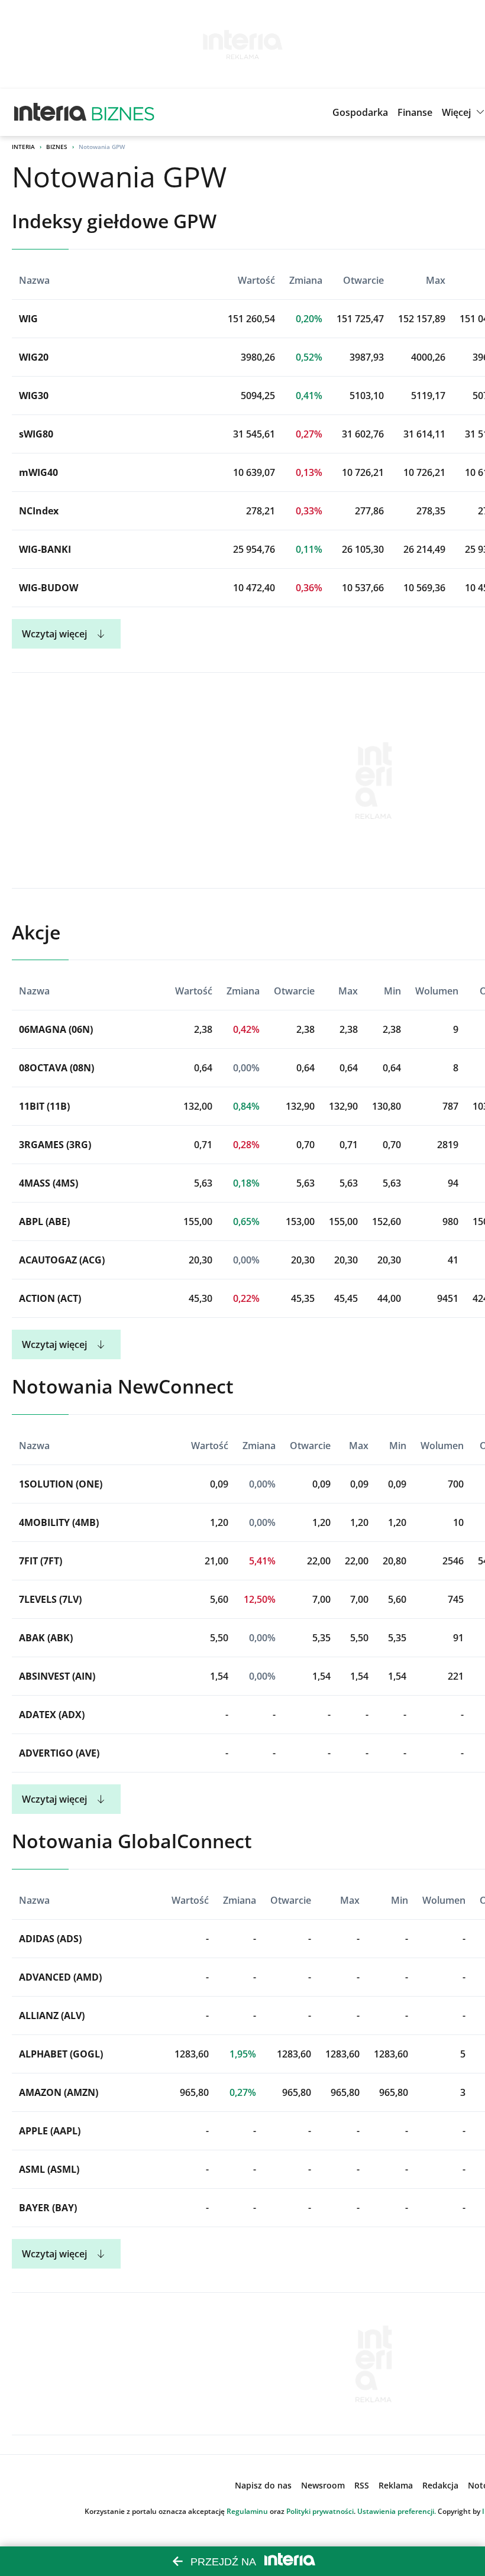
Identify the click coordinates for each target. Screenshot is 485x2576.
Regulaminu (247, 2511)
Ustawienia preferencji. (397, 2511)
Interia (23, 147)
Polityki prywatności (320, 2511)
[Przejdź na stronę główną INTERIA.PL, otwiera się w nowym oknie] (51, 112)
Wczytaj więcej (54, 634)
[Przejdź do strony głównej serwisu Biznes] (123, 112)
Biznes (57, 147)
